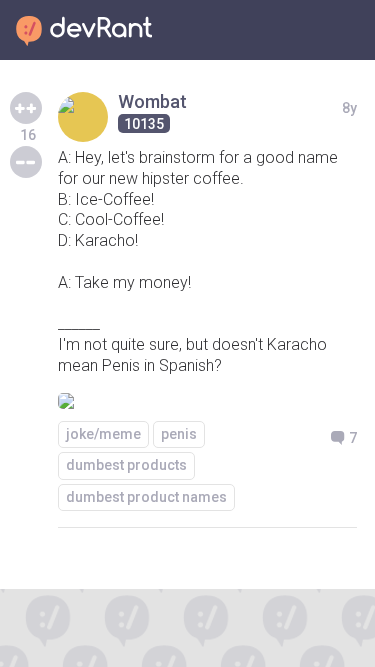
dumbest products (126, 465)
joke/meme (103, 434)
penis (179, 434)
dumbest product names (146, 497)
